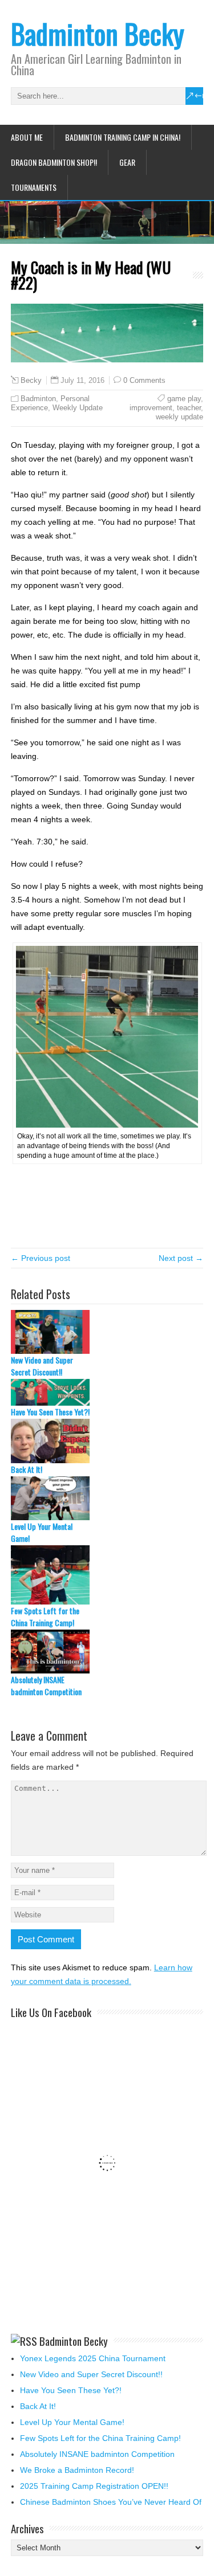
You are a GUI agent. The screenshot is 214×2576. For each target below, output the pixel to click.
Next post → (181, 1258)
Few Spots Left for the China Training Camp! (45, 1616)
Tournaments (34, 187)
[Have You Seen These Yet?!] (107, 1392)
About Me (27, 137)
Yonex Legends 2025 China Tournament (93, 2358)
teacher (189, 408)
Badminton (38, 399)
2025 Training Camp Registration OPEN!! (94, 2486)
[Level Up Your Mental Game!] (107, 1498)
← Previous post (41, 1258)
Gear (127, 162)
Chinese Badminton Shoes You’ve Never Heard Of (111, 2502)
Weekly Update (78, 408)
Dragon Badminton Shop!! (54, 162)
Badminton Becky (98, 33)
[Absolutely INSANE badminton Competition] (107, 1652)
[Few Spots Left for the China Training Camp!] (107, 1575)
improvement (151, 408)
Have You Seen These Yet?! (50, 1412)
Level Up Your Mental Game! (42, 1532)
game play (184, 399)
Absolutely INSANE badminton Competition (46, 1685)
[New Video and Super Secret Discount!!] (107, 1332)
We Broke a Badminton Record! (77, 2470)
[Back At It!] (107, 1441)
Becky (31, 381)
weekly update (179, 417)
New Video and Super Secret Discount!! (42, 1366)
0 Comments (144, 380)
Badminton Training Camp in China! (123, 137)
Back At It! (27, 1469)
